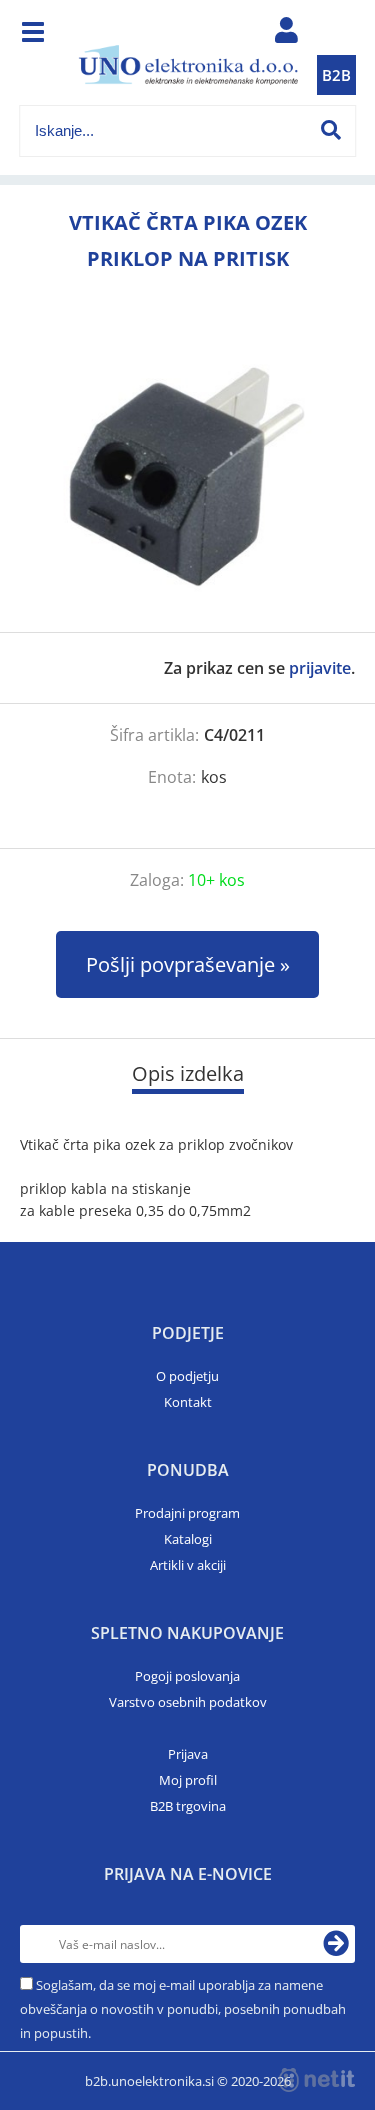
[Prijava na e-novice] (336, 1944)
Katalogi (188, 1539)
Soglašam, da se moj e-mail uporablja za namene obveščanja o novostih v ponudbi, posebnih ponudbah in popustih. (183, 2009)
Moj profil (188, 1780)
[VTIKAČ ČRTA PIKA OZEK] (187, 474)
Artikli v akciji (188, 1565)
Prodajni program (187, 1513)
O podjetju (187, 1376)
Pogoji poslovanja (187, 1676)
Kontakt (188, 1402)
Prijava (188, 1754)
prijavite (320, 668)
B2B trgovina (188, 1806)
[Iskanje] (331, 130)
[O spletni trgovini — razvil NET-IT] (317, 2080)
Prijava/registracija (286, 35)
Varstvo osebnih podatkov (188, 1702)
